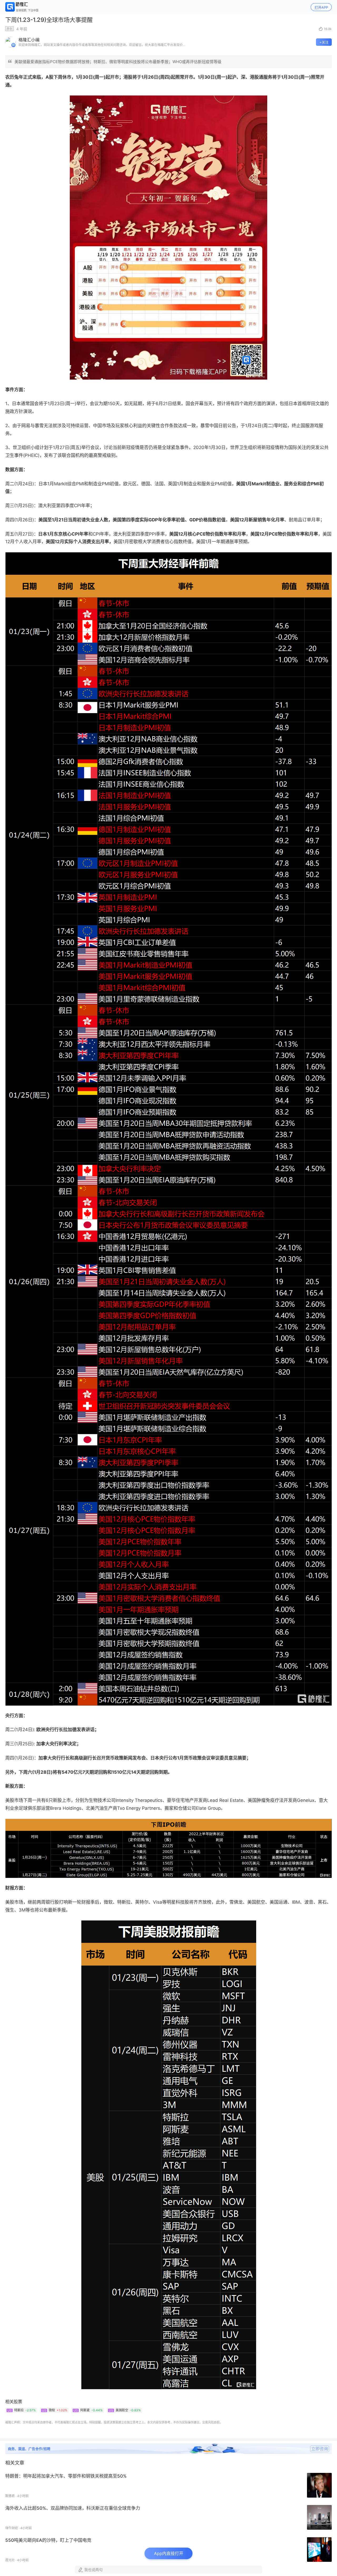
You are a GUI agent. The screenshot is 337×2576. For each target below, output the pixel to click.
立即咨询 (320, 2449)
